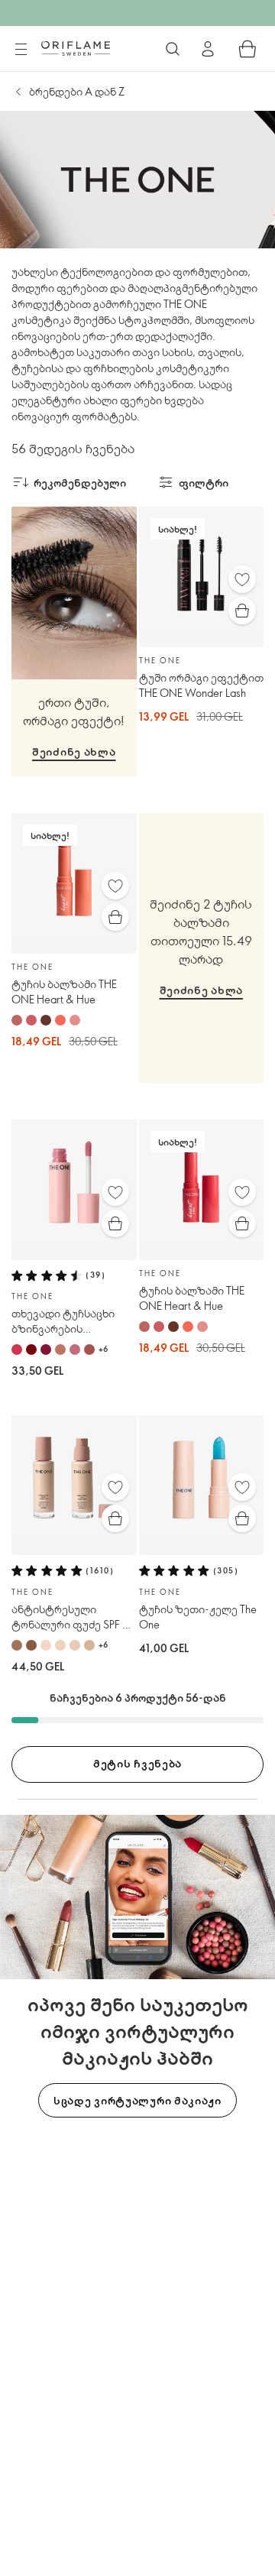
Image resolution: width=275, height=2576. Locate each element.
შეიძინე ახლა (74, 752)
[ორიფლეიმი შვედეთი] (76, 48)
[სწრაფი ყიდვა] (242, 611)
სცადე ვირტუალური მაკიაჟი (137, 2100)
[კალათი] (247, 49)
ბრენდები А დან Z (77, 91)
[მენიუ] (21, 50)
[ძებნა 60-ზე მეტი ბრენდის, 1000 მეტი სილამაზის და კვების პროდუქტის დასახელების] (173, 49)
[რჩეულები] (242, 579)
